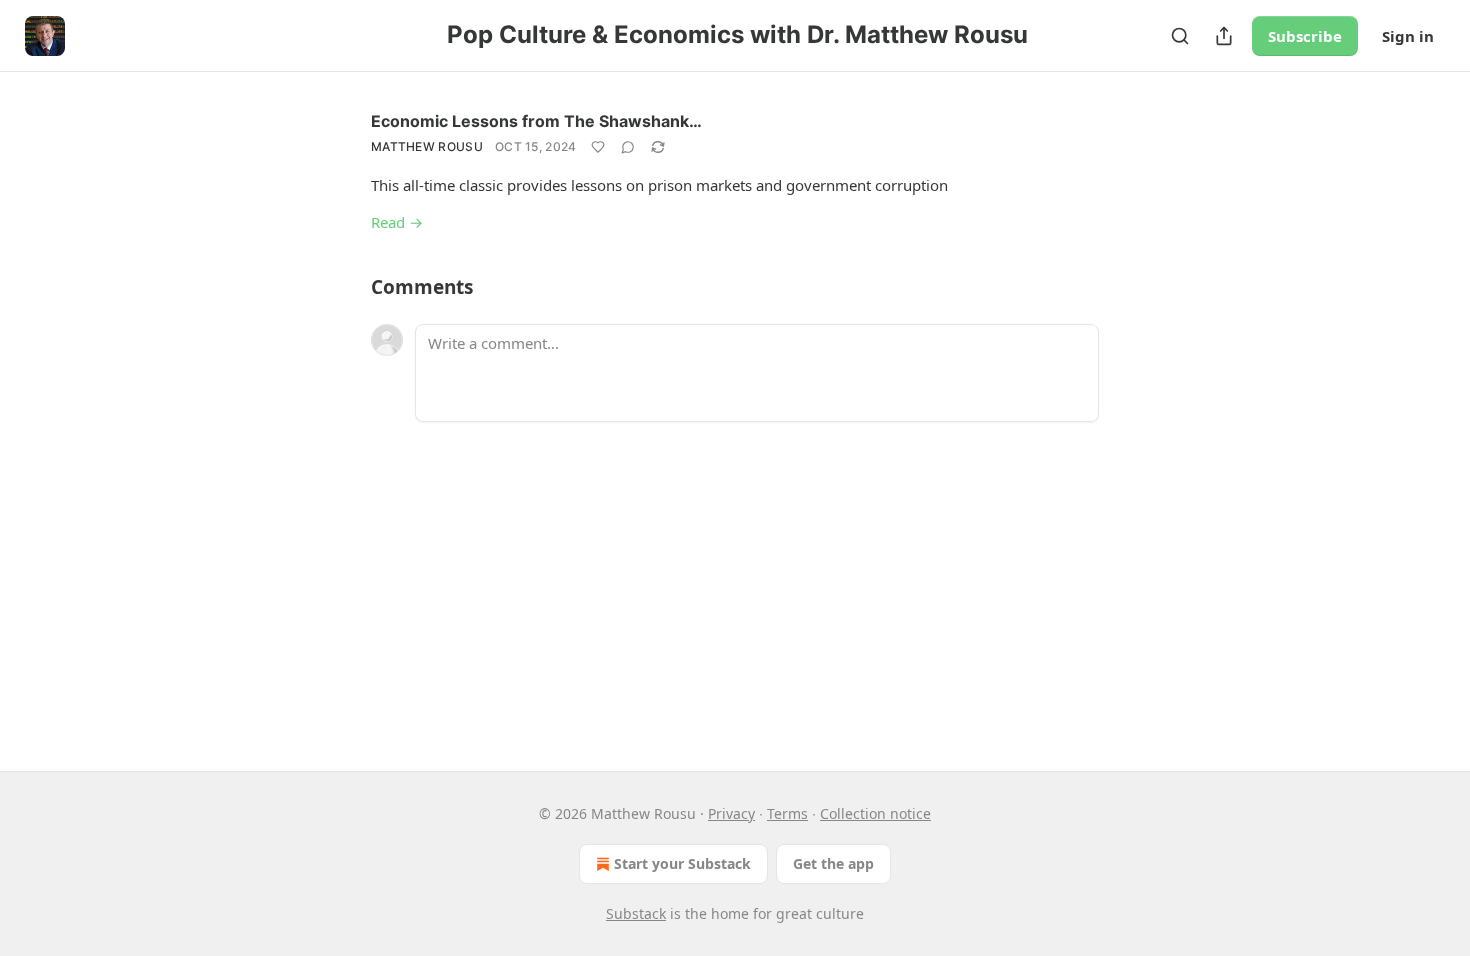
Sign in (1408, 36)
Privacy (731, 813)
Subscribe (1305, 36)
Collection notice (875, 813)
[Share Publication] (1224, 36)
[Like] (598, 147)
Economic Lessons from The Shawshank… (536, 121)
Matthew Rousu (427, 146)
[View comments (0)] (628, 147)
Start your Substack (682, 863)
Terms (787, 813)
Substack (636, 913)
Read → (397, 222)
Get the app (833, 863)
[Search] (1180, 36)
